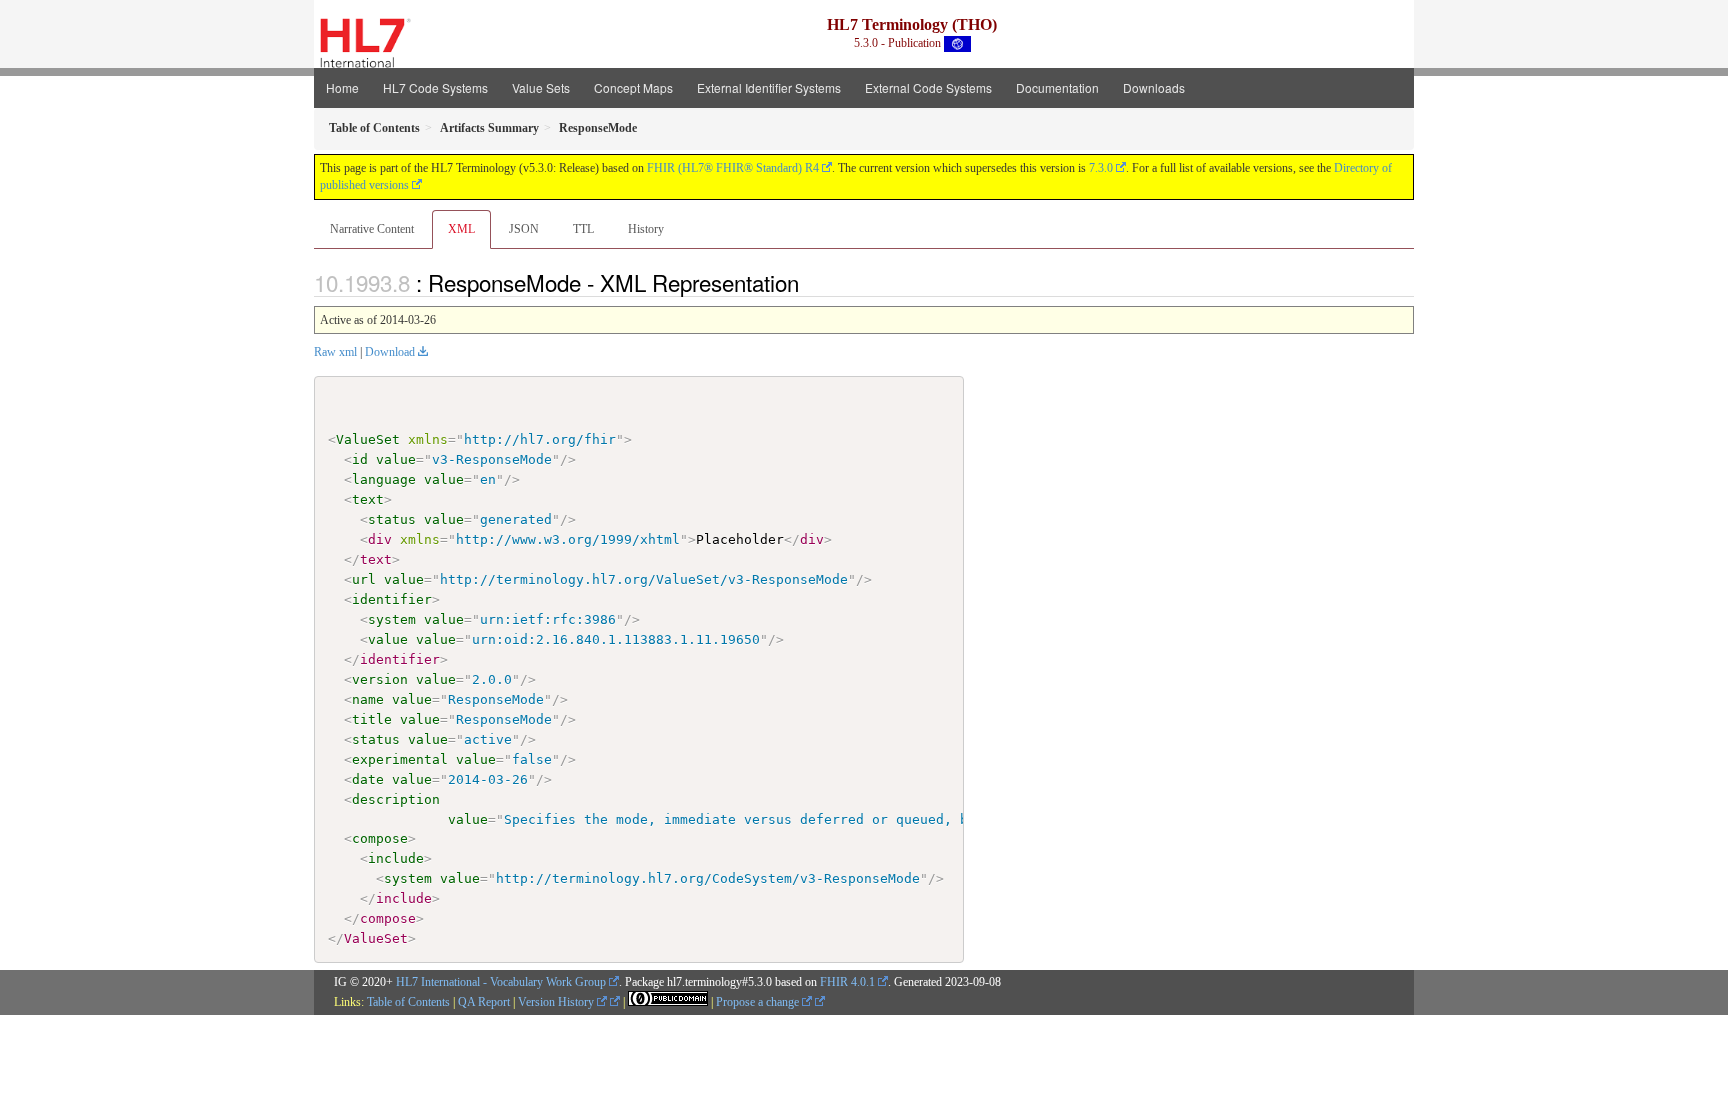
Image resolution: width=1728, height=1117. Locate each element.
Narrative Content (372, 229)
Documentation (1057, 87)
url (364, 579)
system (392, 619)
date (368, 779)
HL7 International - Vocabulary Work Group (501, 982)
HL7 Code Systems (435, 87)
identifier (392, 599)
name (368, 699)
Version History (557, 1002)
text (368, 499)
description (396, 799)
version (380, 679)
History (646, 229)
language (384, 479)
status (392, 519)
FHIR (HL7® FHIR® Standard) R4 (733, 168)
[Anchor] (810, 282)
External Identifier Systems (769, 87)
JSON (524, 229)
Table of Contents (408, 1002)
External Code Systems (928, 87)
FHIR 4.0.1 (847, 982)
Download (390, 352)
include (396, 858)
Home (342, 87)
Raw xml (335, 352)
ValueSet (368, 439)
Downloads (1154, 87)
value (396, 459)
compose (380, 838)
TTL (583, 229)
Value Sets (541, 87)
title (372, 719)
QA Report (484, 1002)
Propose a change (759, 1002)
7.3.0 (1101, 168)
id (360, 459)
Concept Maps (633, 87)
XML (461, 229)
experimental (400, 759)
